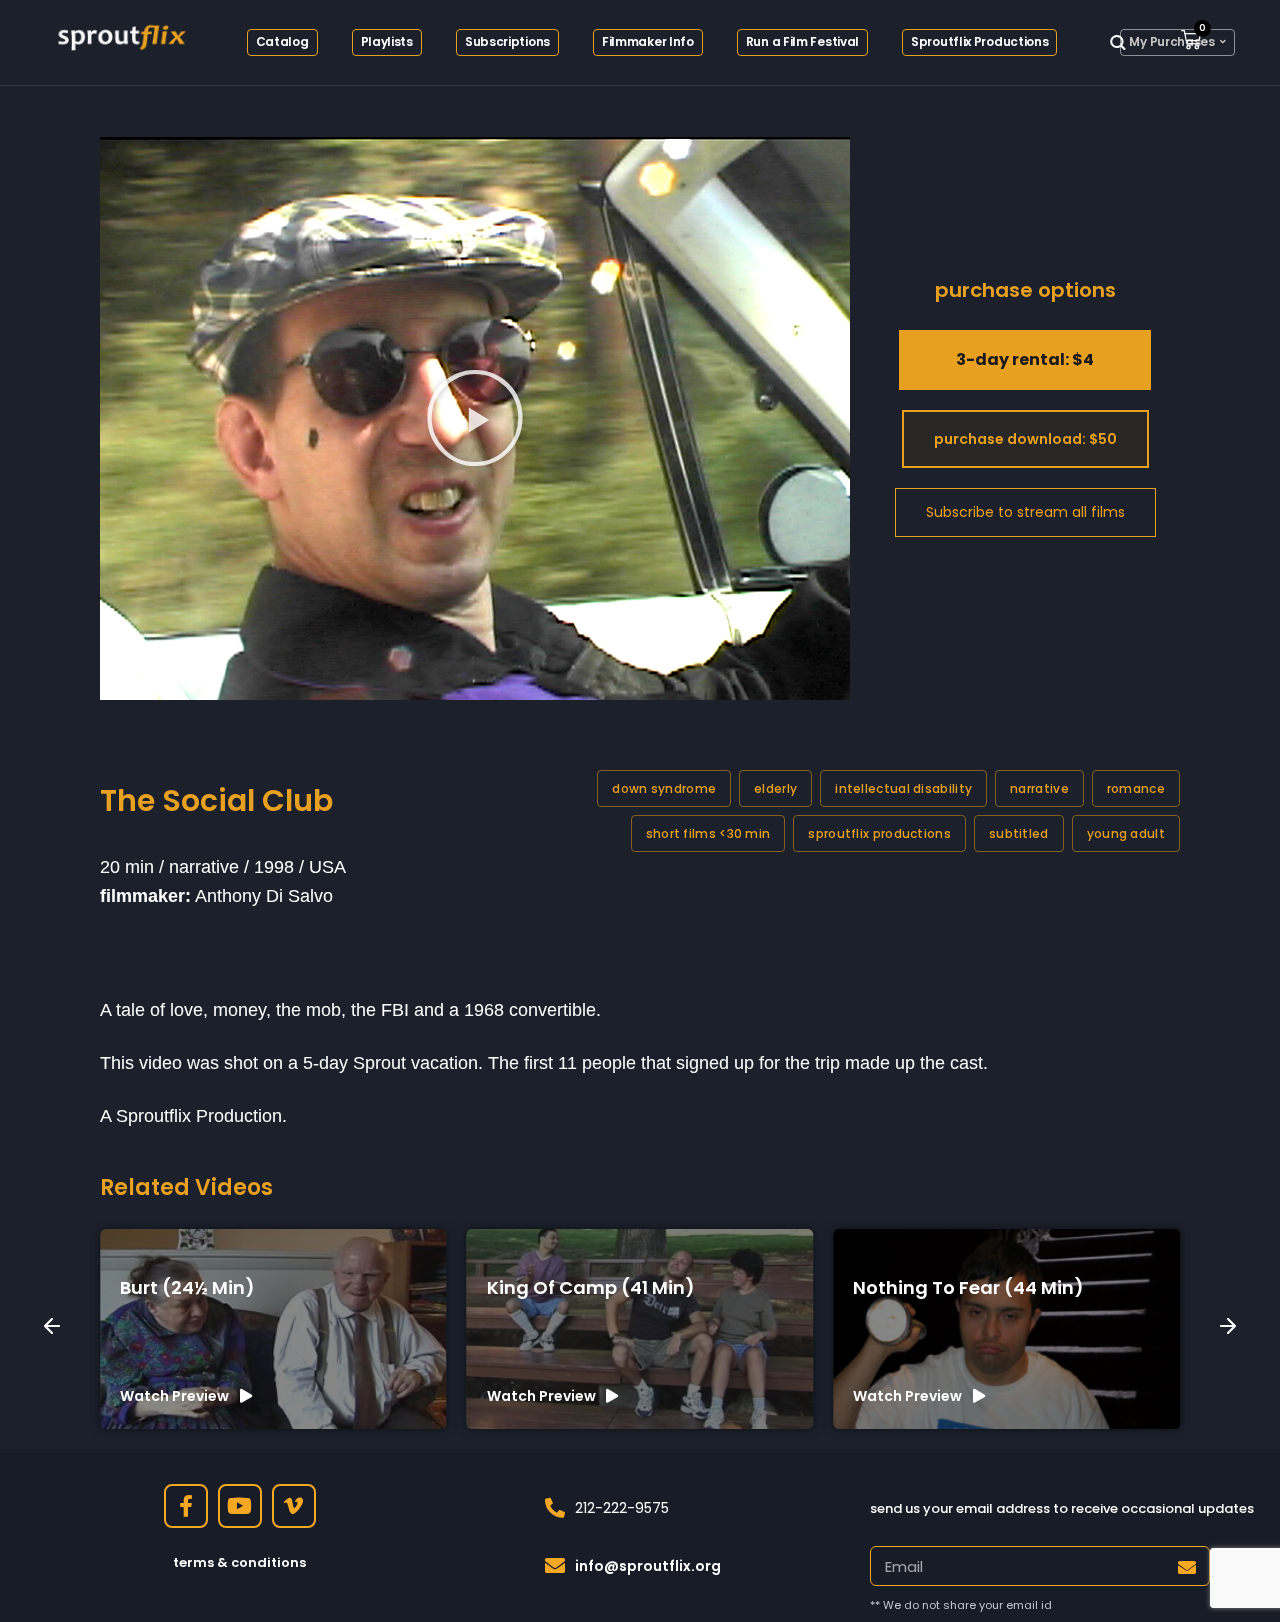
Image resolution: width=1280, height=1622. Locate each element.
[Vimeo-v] (294, 1506)
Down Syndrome (664, 788)
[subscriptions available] (1025, 513)
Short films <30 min (708, 833)
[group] (285, 1329)
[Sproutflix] (120, 35)
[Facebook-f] (186, 1506)
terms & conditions (239, 1562)
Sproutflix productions (879, 833)
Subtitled (1019, 833)
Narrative (1039, 788)
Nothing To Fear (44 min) (614, 1287)
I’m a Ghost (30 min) (961, 1287)
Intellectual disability (903, 788)
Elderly (775, 788)
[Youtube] (240, 1506)
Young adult (1126, 833)
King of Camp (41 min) (236, 1287)
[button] (475, 418)
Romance (1136, 788)
